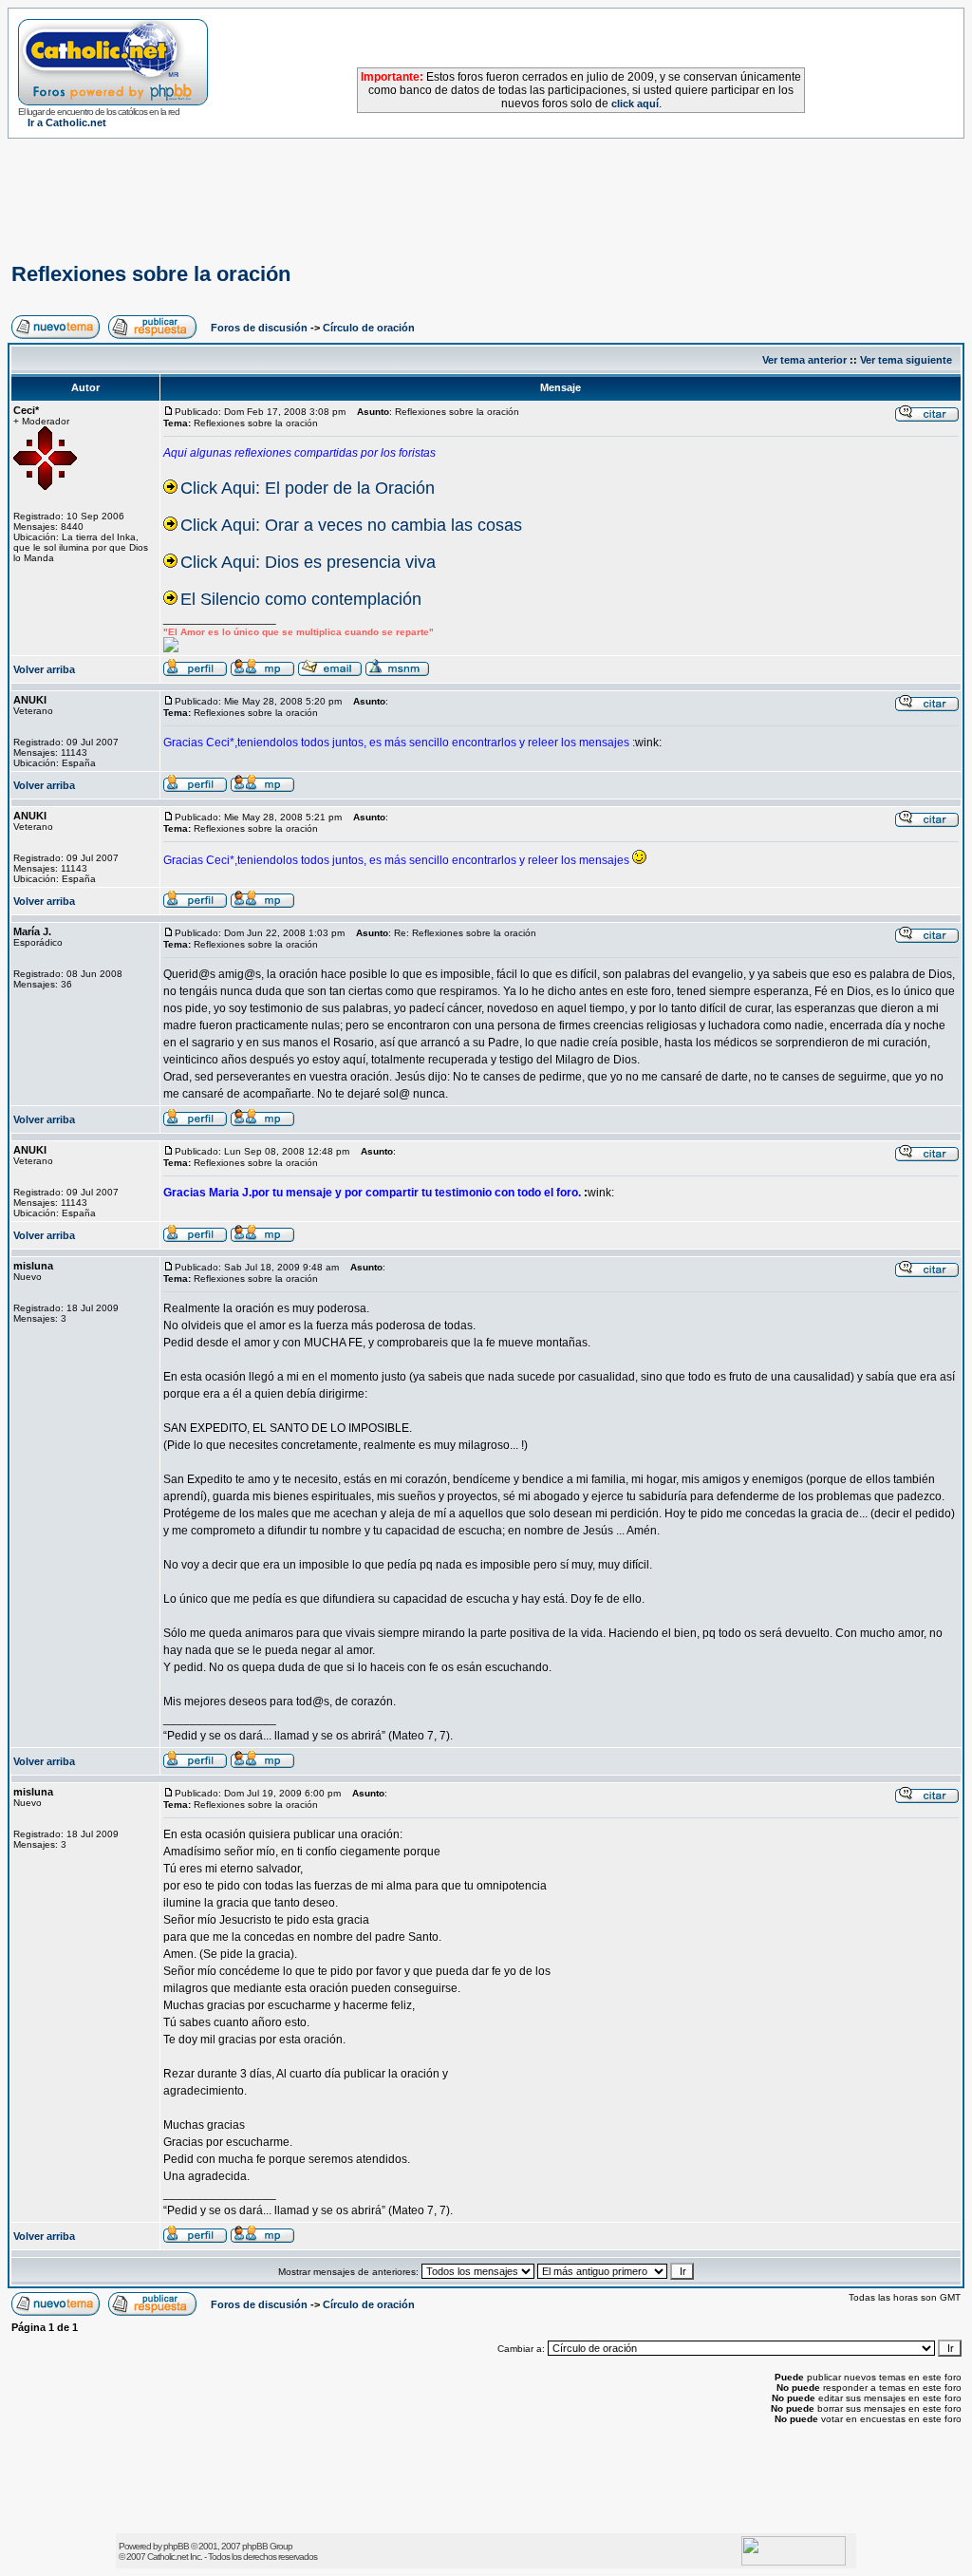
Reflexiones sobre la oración (151, 274)
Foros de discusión (259, 328)
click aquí (635, 103)
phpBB (176, 2546)
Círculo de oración (369, 328)
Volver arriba (44, 669)
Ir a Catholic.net (67, 122)
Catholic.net (168, 2557)
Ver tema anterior (804, 360)
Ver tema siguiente (906, 360)
